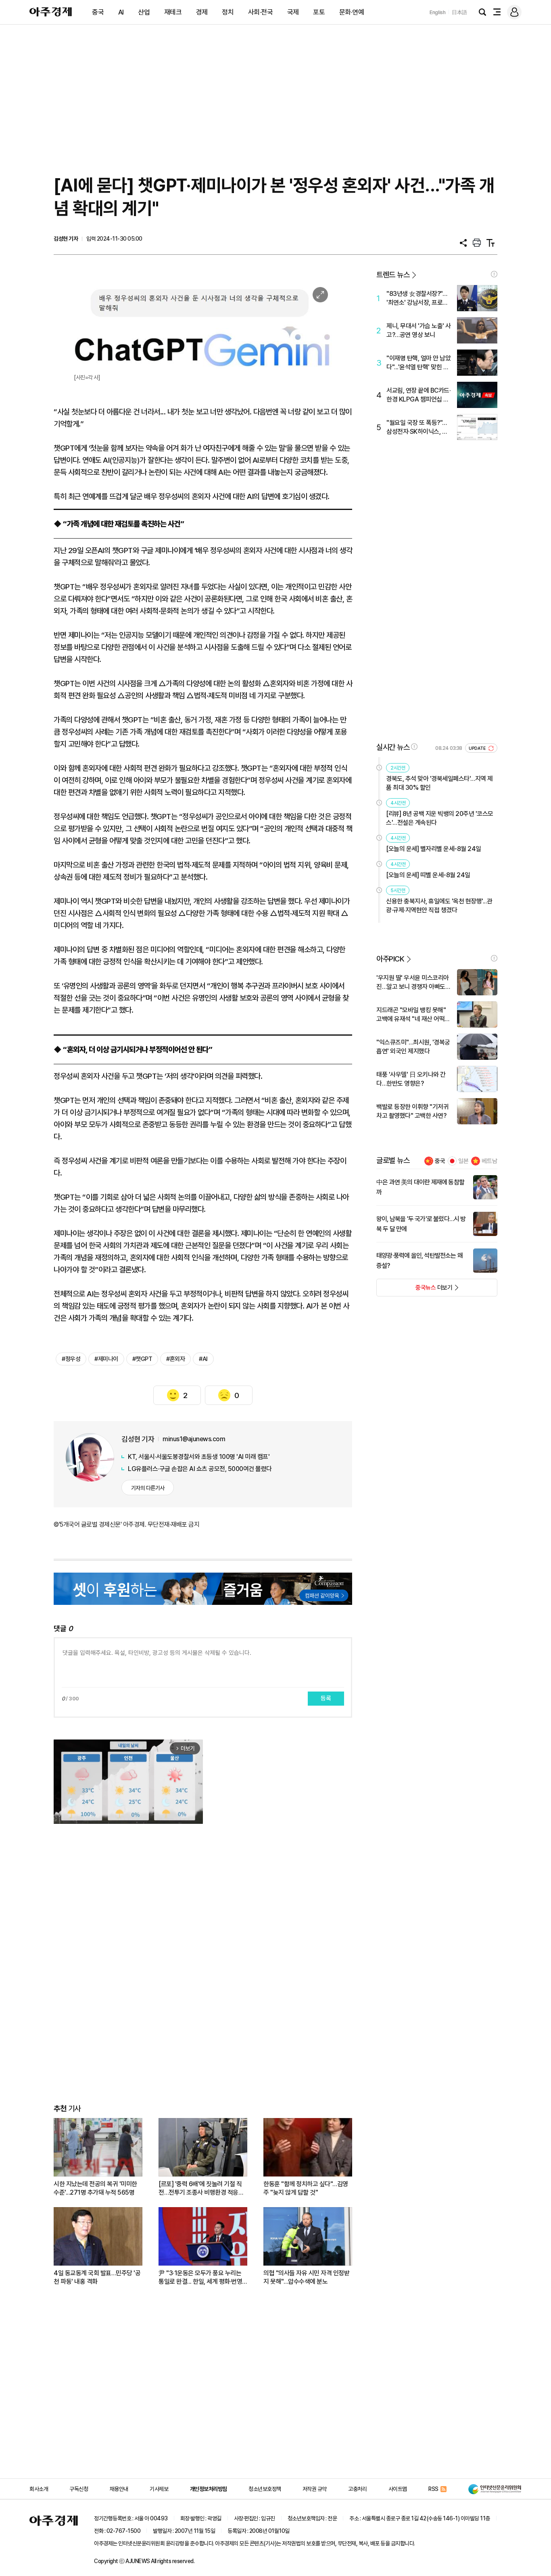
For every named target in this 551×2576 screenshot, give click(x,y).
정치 (228, 12)
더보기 (414, 1290)
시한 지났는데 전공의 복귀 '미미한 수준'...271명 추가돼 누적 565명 (95, 2188)
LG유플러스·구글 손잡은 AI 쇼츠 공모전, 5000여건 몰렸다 (200, 1469)
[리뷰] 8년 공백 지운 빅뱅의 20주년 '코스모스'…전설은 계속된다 (440, 818)
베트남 (489, 1161)
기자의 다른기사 (148, 1488)
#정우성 (71, 1359)
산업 (144, 12)
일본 (463, 1161)
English (438, 12)
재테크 (173, 12)
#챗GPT (142, 1359)
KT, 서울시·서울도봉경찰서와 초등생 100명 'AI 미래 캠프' (199, 1457)
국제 (293, 12)
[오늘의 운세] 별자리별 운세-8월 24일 (434, 849)
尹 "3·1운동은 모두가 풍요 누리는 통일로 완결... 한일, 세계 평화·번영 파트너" (200, 2277)
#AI (203, 1359)
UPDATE (478, 748)
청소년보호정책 (265, 2489)
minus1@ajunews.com (194, 1439)
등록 (326, 1698)
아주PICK (390, 959)
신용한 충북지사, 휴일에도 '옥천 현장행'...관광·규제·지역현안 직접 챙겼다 (439, 906)
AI (121, 12)
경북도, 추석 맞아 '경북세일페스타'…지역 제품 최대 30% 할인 (439, 783)
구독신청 (79, 2489)
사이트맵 (398, 2489)
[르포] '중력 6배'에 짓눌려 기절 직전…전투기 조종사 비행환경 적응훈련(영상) (201, 2188)
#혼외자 (175, 1359)
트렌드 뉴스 (393, 275)
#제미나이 (106, 1359)
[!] (494, 274)
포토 (319, 12)
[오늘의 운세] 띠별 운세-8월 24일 (428, 875)
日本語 (459, 12)
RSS (433, 2489)
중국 (98, 12)
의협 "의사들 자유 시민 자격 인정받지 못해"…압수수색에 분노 (306, 2277)
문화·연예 (352, 12)
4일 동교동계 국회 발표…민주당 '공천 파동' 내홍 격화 (97, 2277)
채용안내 (119, 2489)
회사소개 (39, 2489)
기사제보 (159, 2489)
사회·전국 (261, 12)
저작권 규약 (315, 2489)
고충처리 (357, 2489)
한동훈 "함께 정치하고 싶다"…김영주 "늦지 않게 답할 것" (306, 2188)
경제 (202, 12)
